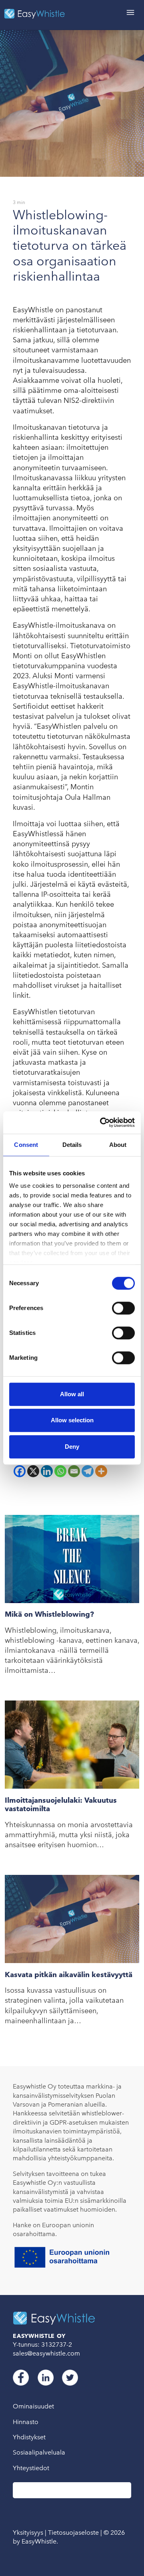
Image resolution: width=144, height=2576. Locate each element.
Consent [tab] (26, 1145)
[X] (33, 1471)
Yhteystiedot (31, 2468)
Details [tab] (72, 1145)
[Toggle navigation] (130, 13)
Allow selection (72, 1420)
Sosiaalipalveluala (39, 2452)
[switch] (123, 1308)
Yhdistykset (29, 2437)
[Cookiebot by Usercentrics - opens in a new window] (102, 1122)
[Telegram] (88, 1471)
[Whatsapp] (60, 1471)
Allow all (72, 1394)
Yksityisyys (28, 2533)
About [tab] (118, 1145)
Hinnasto (26, 2422)
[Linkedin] (47, 1471)
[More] (101, 1471)
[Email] (74, 1471)
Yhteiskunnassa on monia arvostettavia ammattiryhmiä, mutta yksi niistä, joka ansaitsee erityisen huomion (69, 1835)
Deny (72, 1447)
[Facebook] (20, 1471)
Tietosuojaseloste (73, 2533)
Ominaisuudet (33, 2406)
